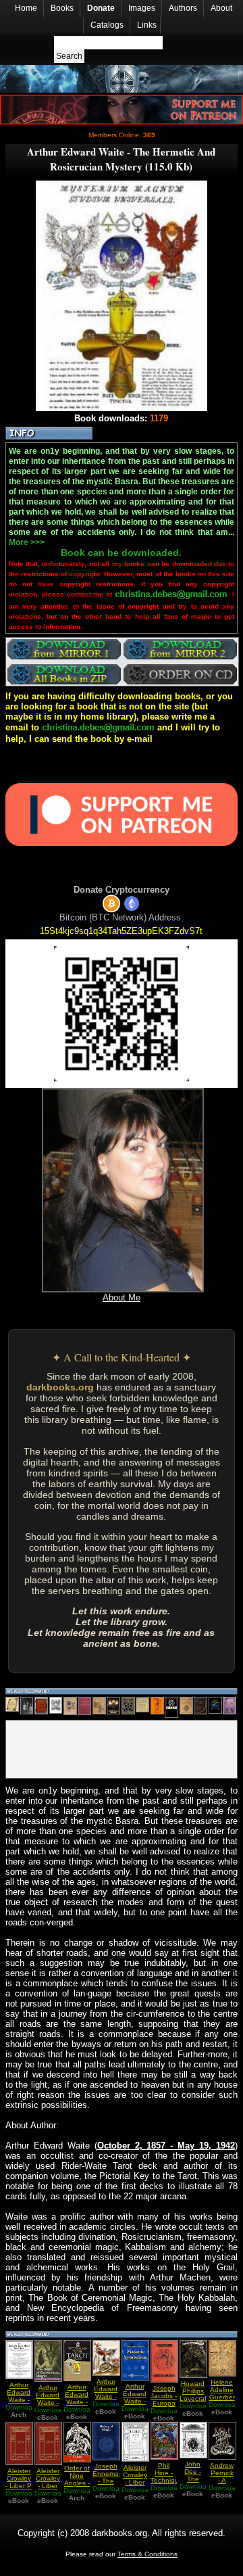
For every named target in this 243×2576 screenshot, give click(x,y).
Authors (183, 8)
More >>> (27, 542)
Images (142, 8)
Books (62, 8)
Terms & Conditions (147, 2554)
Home (26, 8)
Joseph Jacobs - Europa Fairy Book (164, 2403)
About (221, 8)
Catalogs (107, 25)
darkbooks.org (60, 1387)
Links (147, 25)
